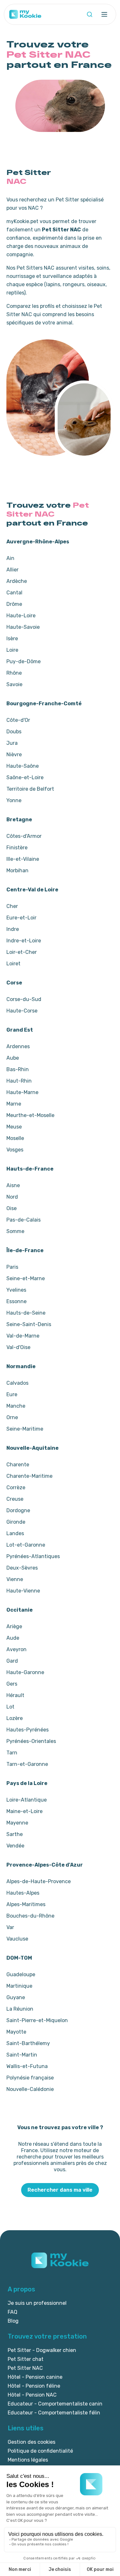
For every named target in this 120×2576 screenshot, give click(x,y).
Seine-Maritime (25, 1429)
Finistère (17, 848)
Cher (12, 906)
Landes (15, 1533)
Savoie (14, 684)
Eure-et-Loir (21, 918)
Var (10, 1927)
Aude (13, 1638)
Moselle (15, 1138)
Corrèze (16, 1488)
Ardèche (17, 581)
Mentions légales (28, 2460)
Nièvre (14, 755)
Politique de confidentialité (40, 2451)
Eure (12, 1394)
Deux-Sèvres (22, 1568)
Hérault (15, 1695)
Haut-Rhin (19, 1081)
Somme (15, 1231)
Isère (12, 639)
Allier (12, 570)
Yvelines (16, 1290)
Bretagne (19, 820)
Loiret (13, 964)
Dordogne (18, 1510)
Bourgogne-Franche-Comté (44, 704)
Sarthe (15, 1834)
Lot (10, 1707)
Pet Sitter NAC (25, 2368)
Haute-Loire (21, 616)
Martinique (19, 1986)
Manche (16, 1406)
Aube (13, 1058)
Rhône (14, 673)
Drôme (14, 604)
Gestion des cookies (32, 2442)
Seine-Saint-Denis (29, 1324)
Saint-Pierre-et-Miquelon (37, 2020)
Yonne (14, 800)
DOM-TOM (19, 1958)
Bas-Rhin (18, 1069)
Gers (12, 1684)
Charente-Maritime (29, 1476)
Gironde (16, 1522)
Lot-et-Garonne (26, 1545)
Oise (12, 1208)
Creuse (15, 1499)
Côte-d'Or (18, 720)
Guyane (16, 1997)
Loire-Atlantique (27, 1800)
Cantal (14, 593)
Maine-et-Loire (24, 1811)
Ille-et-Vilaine (23, 859)
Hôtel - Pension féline (34, 2386)
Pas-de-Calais (24, 1220)
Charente (18, 1465)
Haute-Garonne (25, 1672)
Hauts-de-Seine (26, 1313)
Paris (12, 1267)
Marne (14, 1104)
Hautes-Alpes (23, 1893)
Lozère (15, 1718)
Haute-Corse (22, 1011)
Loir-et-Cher (22, 952)
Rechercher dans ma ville (60, 2190)
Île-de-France (25, 1250)
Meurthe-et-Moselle (30, 1115)
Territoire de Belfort (30, 789)
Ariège (14, 1626)
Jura (12, 743)
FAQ (12, 2312)
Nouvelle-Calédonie (30, 2089)
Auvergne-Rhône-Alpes (38, 542)
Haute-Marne (22, 1092)
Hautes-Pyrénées (28, 1730)
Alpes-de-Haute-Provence (39, 1881)
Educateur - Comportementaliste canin (55, 2404)
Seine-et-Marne (26, 1278)
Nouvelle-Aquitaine (32, 1448)
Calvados (17, 1383)
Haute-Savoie (23, 627)
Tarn (12, 1753)
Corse (14, 983)
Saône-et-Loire (25, 777)
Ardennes (18, 1046)
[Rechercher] (90, 14)
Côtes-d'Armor (24, 836)
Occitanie (20, 1610)
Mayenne (17, 1823)
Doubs (14, 732)
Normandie (21, 1366)
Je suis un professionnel (37, 2303)
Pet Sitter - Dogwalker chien (42, 2350)
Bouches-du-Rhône (30, 1916)
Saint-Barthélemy (28, 2043)
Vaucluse (17, 1939)
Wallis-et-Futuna (27, 2066)
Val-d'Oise (18, 1347)
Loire (12, 650)
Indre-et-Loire (24, 941)
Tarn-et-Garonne (27, 1764)
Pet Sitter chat (26, 2359)
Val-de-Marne (23, 1336)
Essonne (16, 1301)
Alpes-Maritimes (26, 1904)
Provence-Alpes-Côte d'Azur (45, 1865)
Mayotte (16, 2032)
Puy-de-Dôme (24, 661)
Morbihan (17, 871)
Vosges (15, 1150)
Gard (12, 1661)
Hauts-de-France (30, 1169)
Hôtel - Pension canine (35, 2377)
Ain (10, 558)
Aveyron (16, 1649)
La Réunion (20, 2009)
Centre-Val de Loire (32, 890)
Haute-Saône (23, 766)
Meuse (14, 1127)
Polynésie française (30, 2078)
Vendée (15, 1846)
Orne (12, 1417)
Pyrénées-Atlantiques (33, 1556)
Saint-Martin (22, 2055)
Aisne (13, 1185)
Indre (13, 929)
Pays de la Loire (27, 1783)
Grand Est (20, 1030)
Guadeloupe (21, 1974)
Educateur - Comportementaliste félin (54, 2413)
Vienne (15, 1579)
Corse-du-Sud (24, 999)
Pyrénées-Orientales (31, 1741)
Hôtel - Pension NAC (32, 2395)
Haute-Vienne (23, 1591)
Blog (13, 2321)
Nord (12, 1197)
